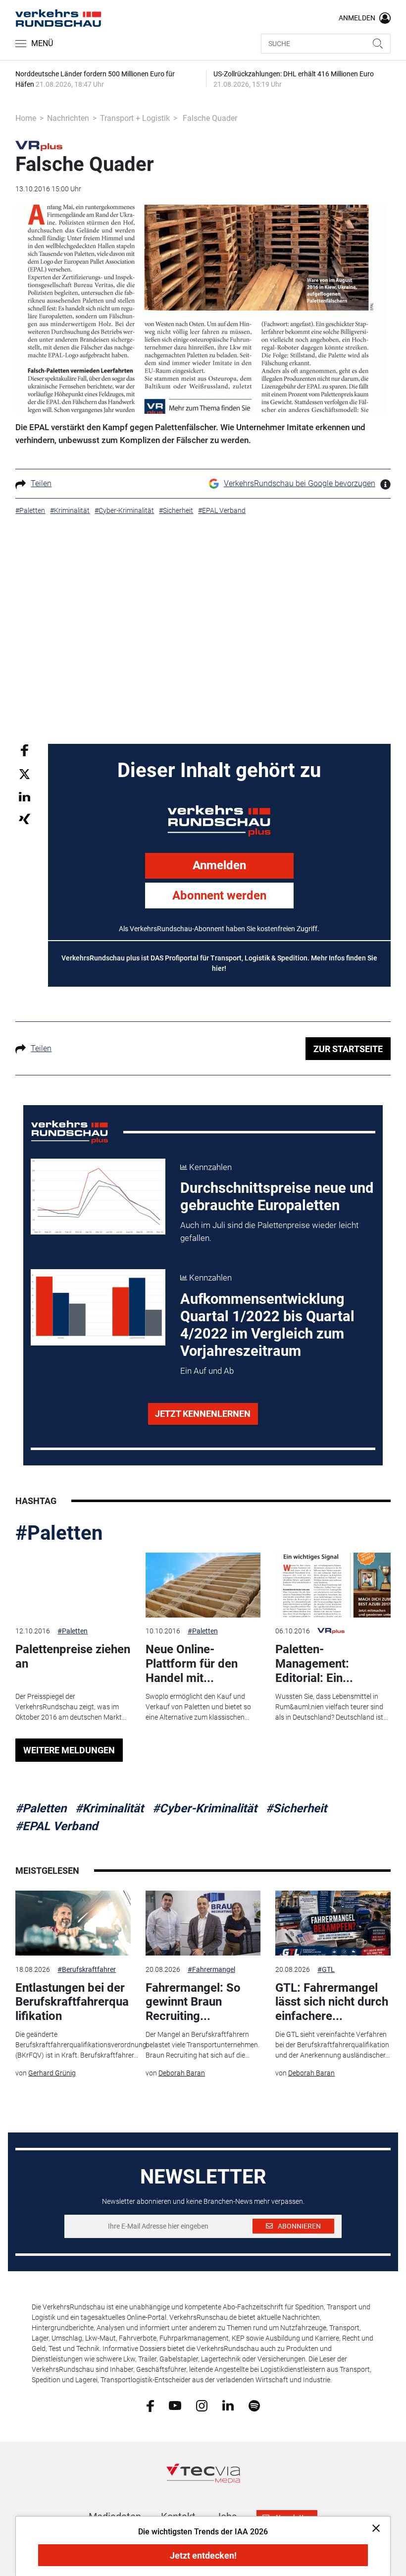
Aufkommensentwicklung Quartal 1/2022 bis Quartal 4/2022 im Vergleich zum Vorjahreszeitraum (267, 1325)
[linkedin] (228, 2405)
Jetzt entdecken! (203, 2555)
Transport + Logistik (135, 118)
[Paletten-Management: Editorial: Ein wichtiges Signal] (333, 1585)
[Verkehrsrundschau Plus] (39, 145)
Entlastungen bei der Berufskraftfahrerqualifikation (72, 2002)
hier (218, 968)
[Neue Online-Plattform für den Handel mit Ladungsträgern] (203, 1585)
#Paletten (59, 1533)
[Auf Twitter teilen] (25, 773)
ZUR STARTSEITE (348, 1049)
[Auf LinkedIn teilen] (25, 796)
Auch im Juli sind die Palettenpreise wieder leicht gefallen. (269, 1232)
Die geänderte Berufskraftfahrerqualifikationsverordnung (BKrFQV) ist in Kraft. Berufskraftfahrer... (81, 2045)
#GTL (326, 1969)
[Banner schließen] (373, 2528)
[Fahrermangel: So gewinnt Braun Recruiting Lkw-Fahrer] (203, 1923)
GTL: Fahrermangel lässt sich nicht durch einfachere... (332, 2002)
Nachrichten (68, 118)
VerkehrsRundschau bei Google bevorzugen (300, 483)
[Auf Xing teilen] (25, 818)
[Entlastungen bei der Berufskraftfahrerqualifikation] (73, 1923)
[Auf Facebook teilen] (25, 750)
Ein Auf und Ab (207, 1371)
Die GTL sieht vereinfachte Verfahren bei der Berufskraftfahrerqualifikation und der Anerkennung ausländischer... (332, 2045)
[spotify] (254, 2405)
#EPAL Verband (57, 1826)
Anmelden (219, 865)
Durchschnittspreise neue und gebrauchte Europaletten (277, 1197)
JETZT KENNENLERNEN (203, 1414)
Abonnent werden (219, 896)
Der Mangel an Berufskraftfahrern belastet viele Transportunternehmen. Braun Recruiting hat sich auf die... (203, 2045)
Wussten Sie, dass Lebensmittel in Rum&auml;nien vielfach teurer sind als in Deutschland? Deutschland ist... (331, 1707)
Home (26, 118)
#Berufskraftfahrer (87, 1969)
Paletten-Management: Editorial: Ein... (314, 1664)
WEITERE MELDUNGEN (69, 1750)
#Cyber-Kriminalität (205, 1808)
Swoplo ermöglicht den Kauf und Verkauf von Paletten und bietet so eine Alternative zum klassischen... (198, 1707)
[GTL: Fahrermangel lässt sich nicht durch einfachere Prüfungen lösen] (333, 1923)
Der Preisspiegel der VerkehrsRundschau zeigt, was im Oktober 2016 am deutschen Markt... (71, 1707)
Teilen (41, 483)
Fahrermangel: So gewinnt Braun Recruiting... (193, 2002)
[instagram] (202, 2405)
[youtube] (175, 2405)
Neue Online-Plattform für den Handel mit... (192, 1664)
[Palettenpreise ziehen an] (73, 1585)
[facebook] (150, 2405)
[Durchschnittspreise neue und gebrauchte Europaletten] (98, 1197)
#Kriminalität (109, 1808)
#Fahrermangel (211, 1969)
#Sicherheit (296, 1808)
